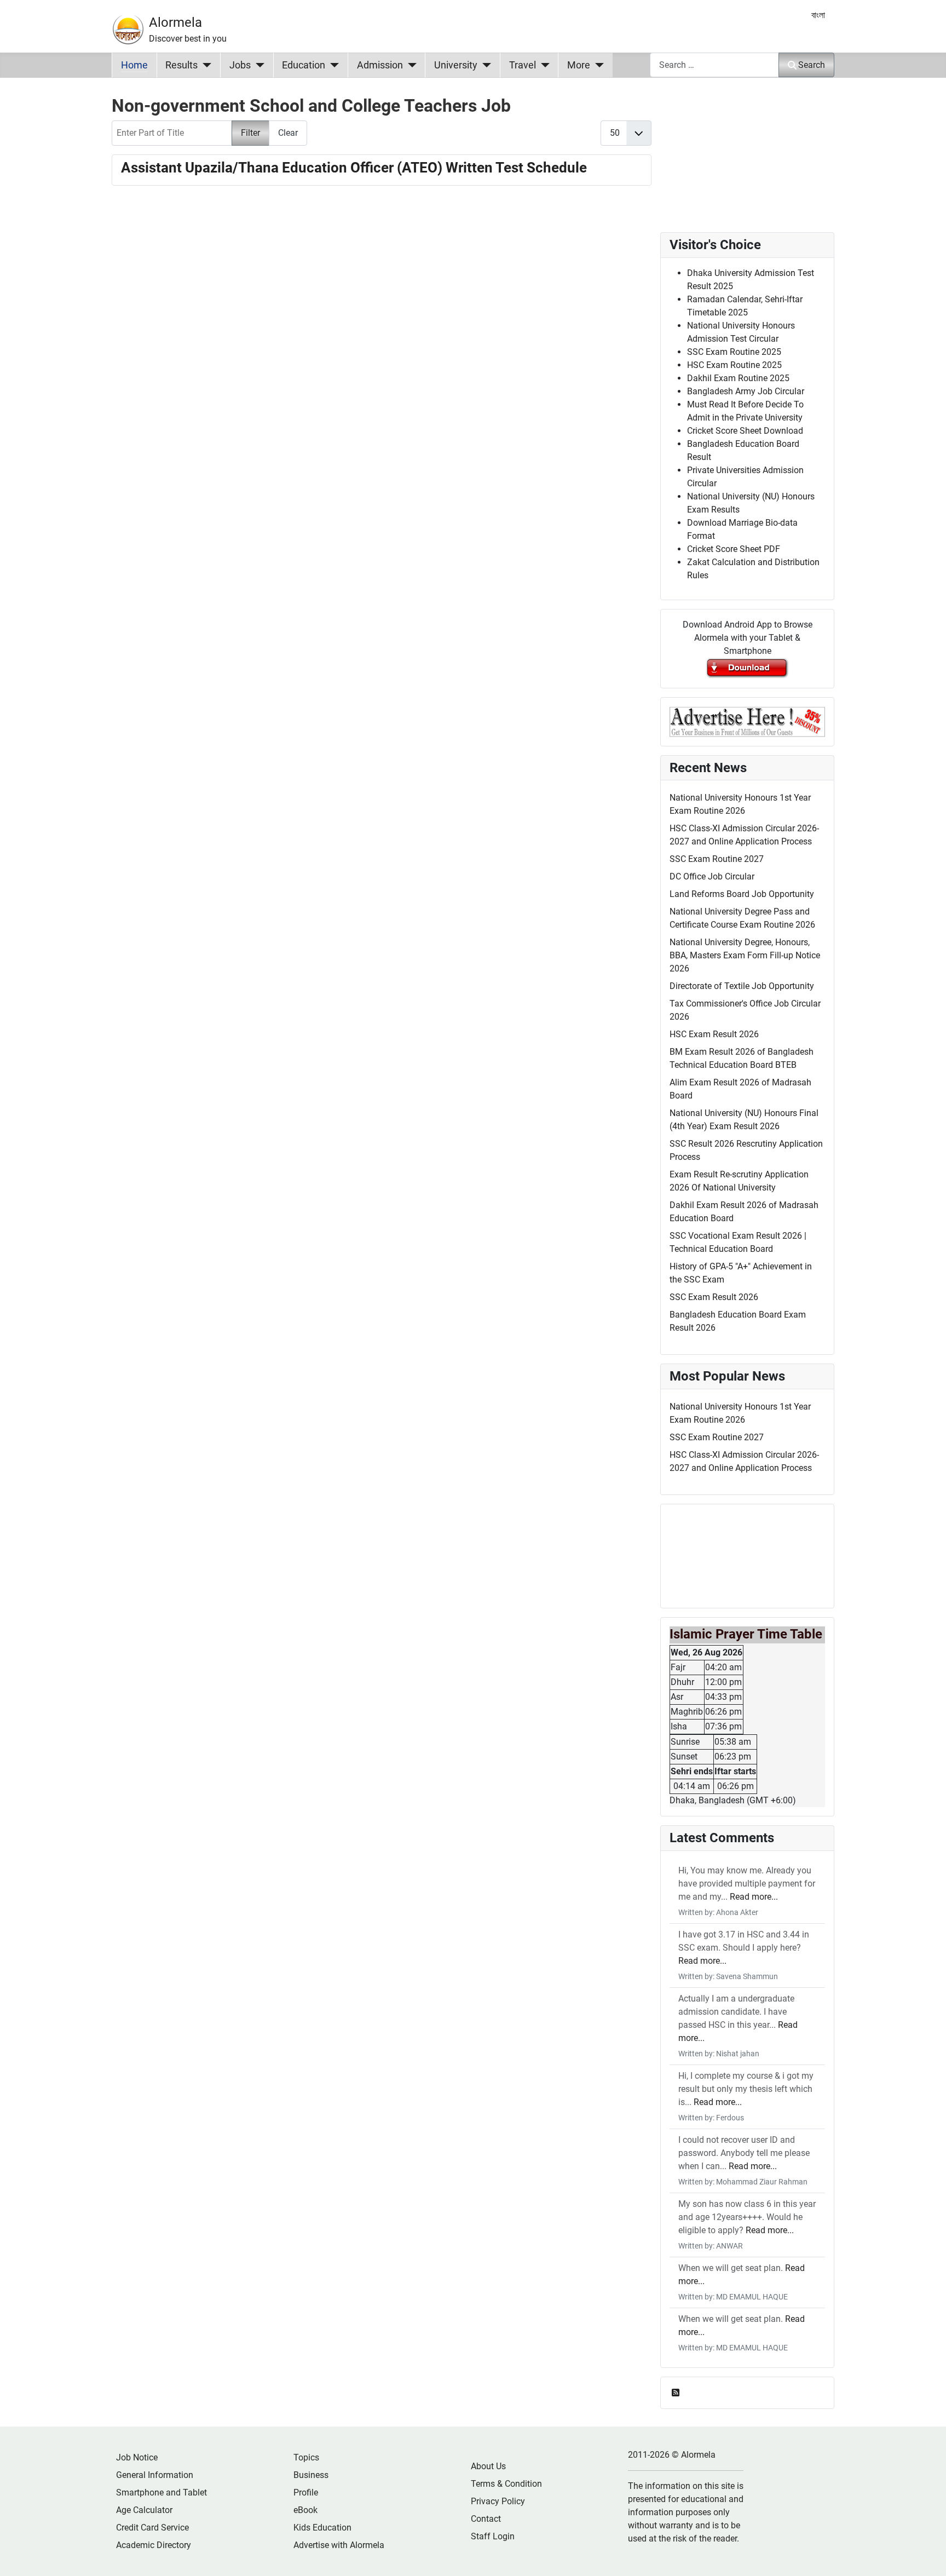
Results (181, 65)
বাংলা (818, 15)
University (456, 65)
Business (311, 2475)
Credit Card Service (152, 2528)
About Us (488, 2466)
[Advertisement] (382, 338)
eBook (305, 2510)
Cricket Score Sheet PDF (734, 549)
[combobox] (714, 65)
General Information (155, 2475)
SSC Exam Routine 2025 (734, 352)
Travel (523, 65)
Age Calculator (144, 2510)
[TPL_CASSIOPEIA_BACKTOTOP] (927, 2556)
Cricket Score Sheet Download (745, 431)
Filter (250, 133)
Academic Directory (154, 2545)
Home (134, 65)
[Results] (204, 65)
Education (304, 65)
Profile (306, 2492)
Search (812, 65)
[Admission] (410, 65)
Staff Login (493, 2536)
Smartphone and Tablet (161, 2492)
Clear (288, 133)
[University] (484, 65)
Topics (306, 2457)
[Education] (332, 65)
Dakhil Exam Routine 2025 (738, 378)
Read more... (754, 1897)
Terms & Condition (506, 2484)
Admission (380, 65)
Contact (486, 2519)
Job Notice (137, 2457)
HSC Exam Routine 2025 (734, 365)
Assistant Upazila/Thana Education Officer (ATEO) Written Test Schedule (354, 168)
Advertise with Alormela (339, 2545)
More (579, 65)
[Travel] (543, 65)
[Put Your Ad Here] (747, 721)
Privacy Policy (498, 2501)
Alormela (175, 22)
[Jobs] (258, 65)
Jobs (240, 65)
